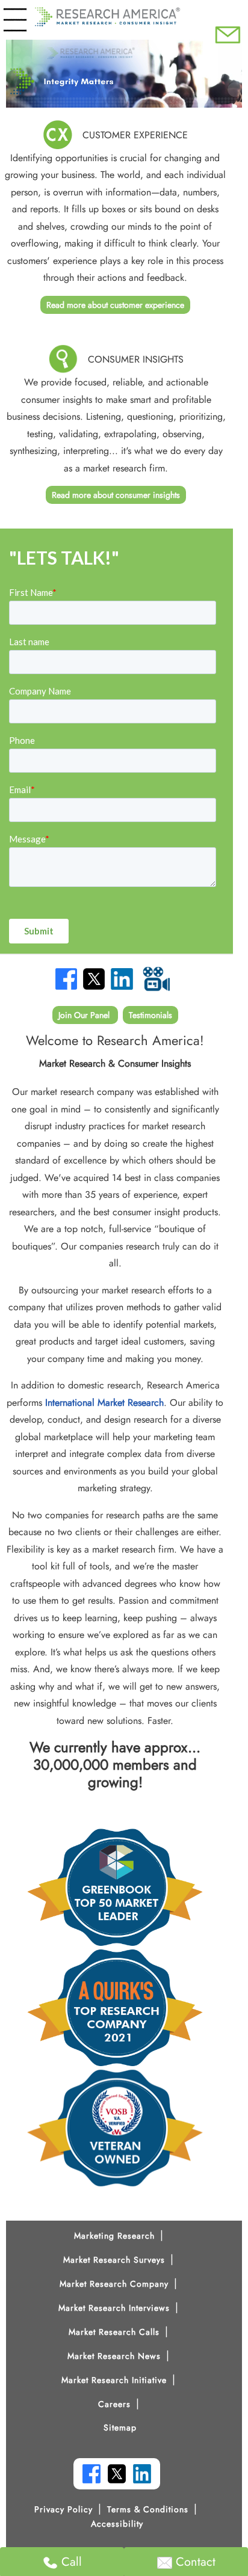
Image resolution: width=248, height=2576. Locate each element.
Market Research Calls (114, 2332)
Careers (114, 2404)
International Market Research (104, 1403)
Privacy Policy (64, 2509)
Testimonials (150, 1015)
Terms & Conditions (148, 2509)
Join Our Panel (85, 1015)
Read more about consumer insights (116, 495)
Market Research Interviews (114, 2308)
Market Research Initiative (114, 2380)
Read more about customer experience (115, 305)
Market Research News (114, 2356)
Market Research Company (114, 2284)
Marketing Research (114, 2236)
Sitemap (120, 2427)
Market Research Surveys (114, 2260)
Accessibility (117, 2524)
